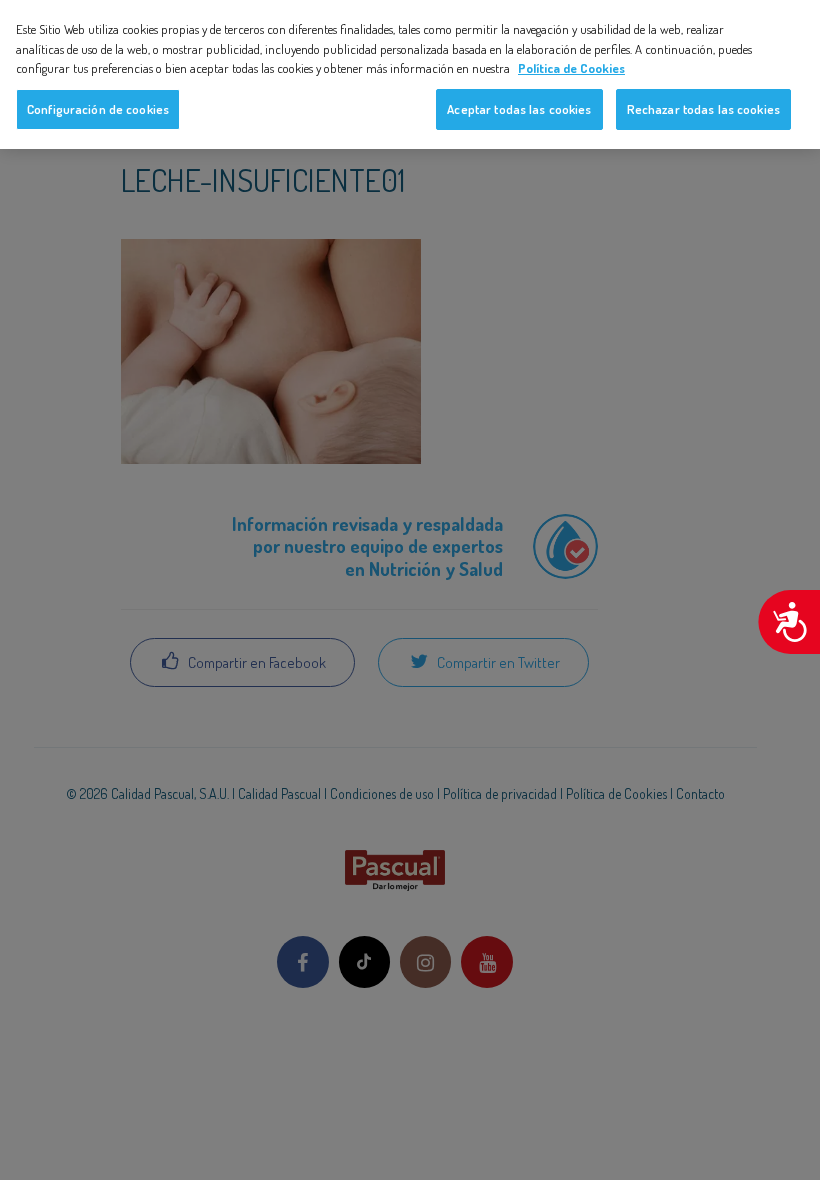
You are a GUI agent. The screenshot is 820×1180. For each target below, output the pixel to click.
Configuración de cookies (98, 109)
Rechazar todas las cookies (703, 109)
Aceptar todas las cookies (519, 109)
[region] (410, 74)
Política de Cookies (571, 68)
